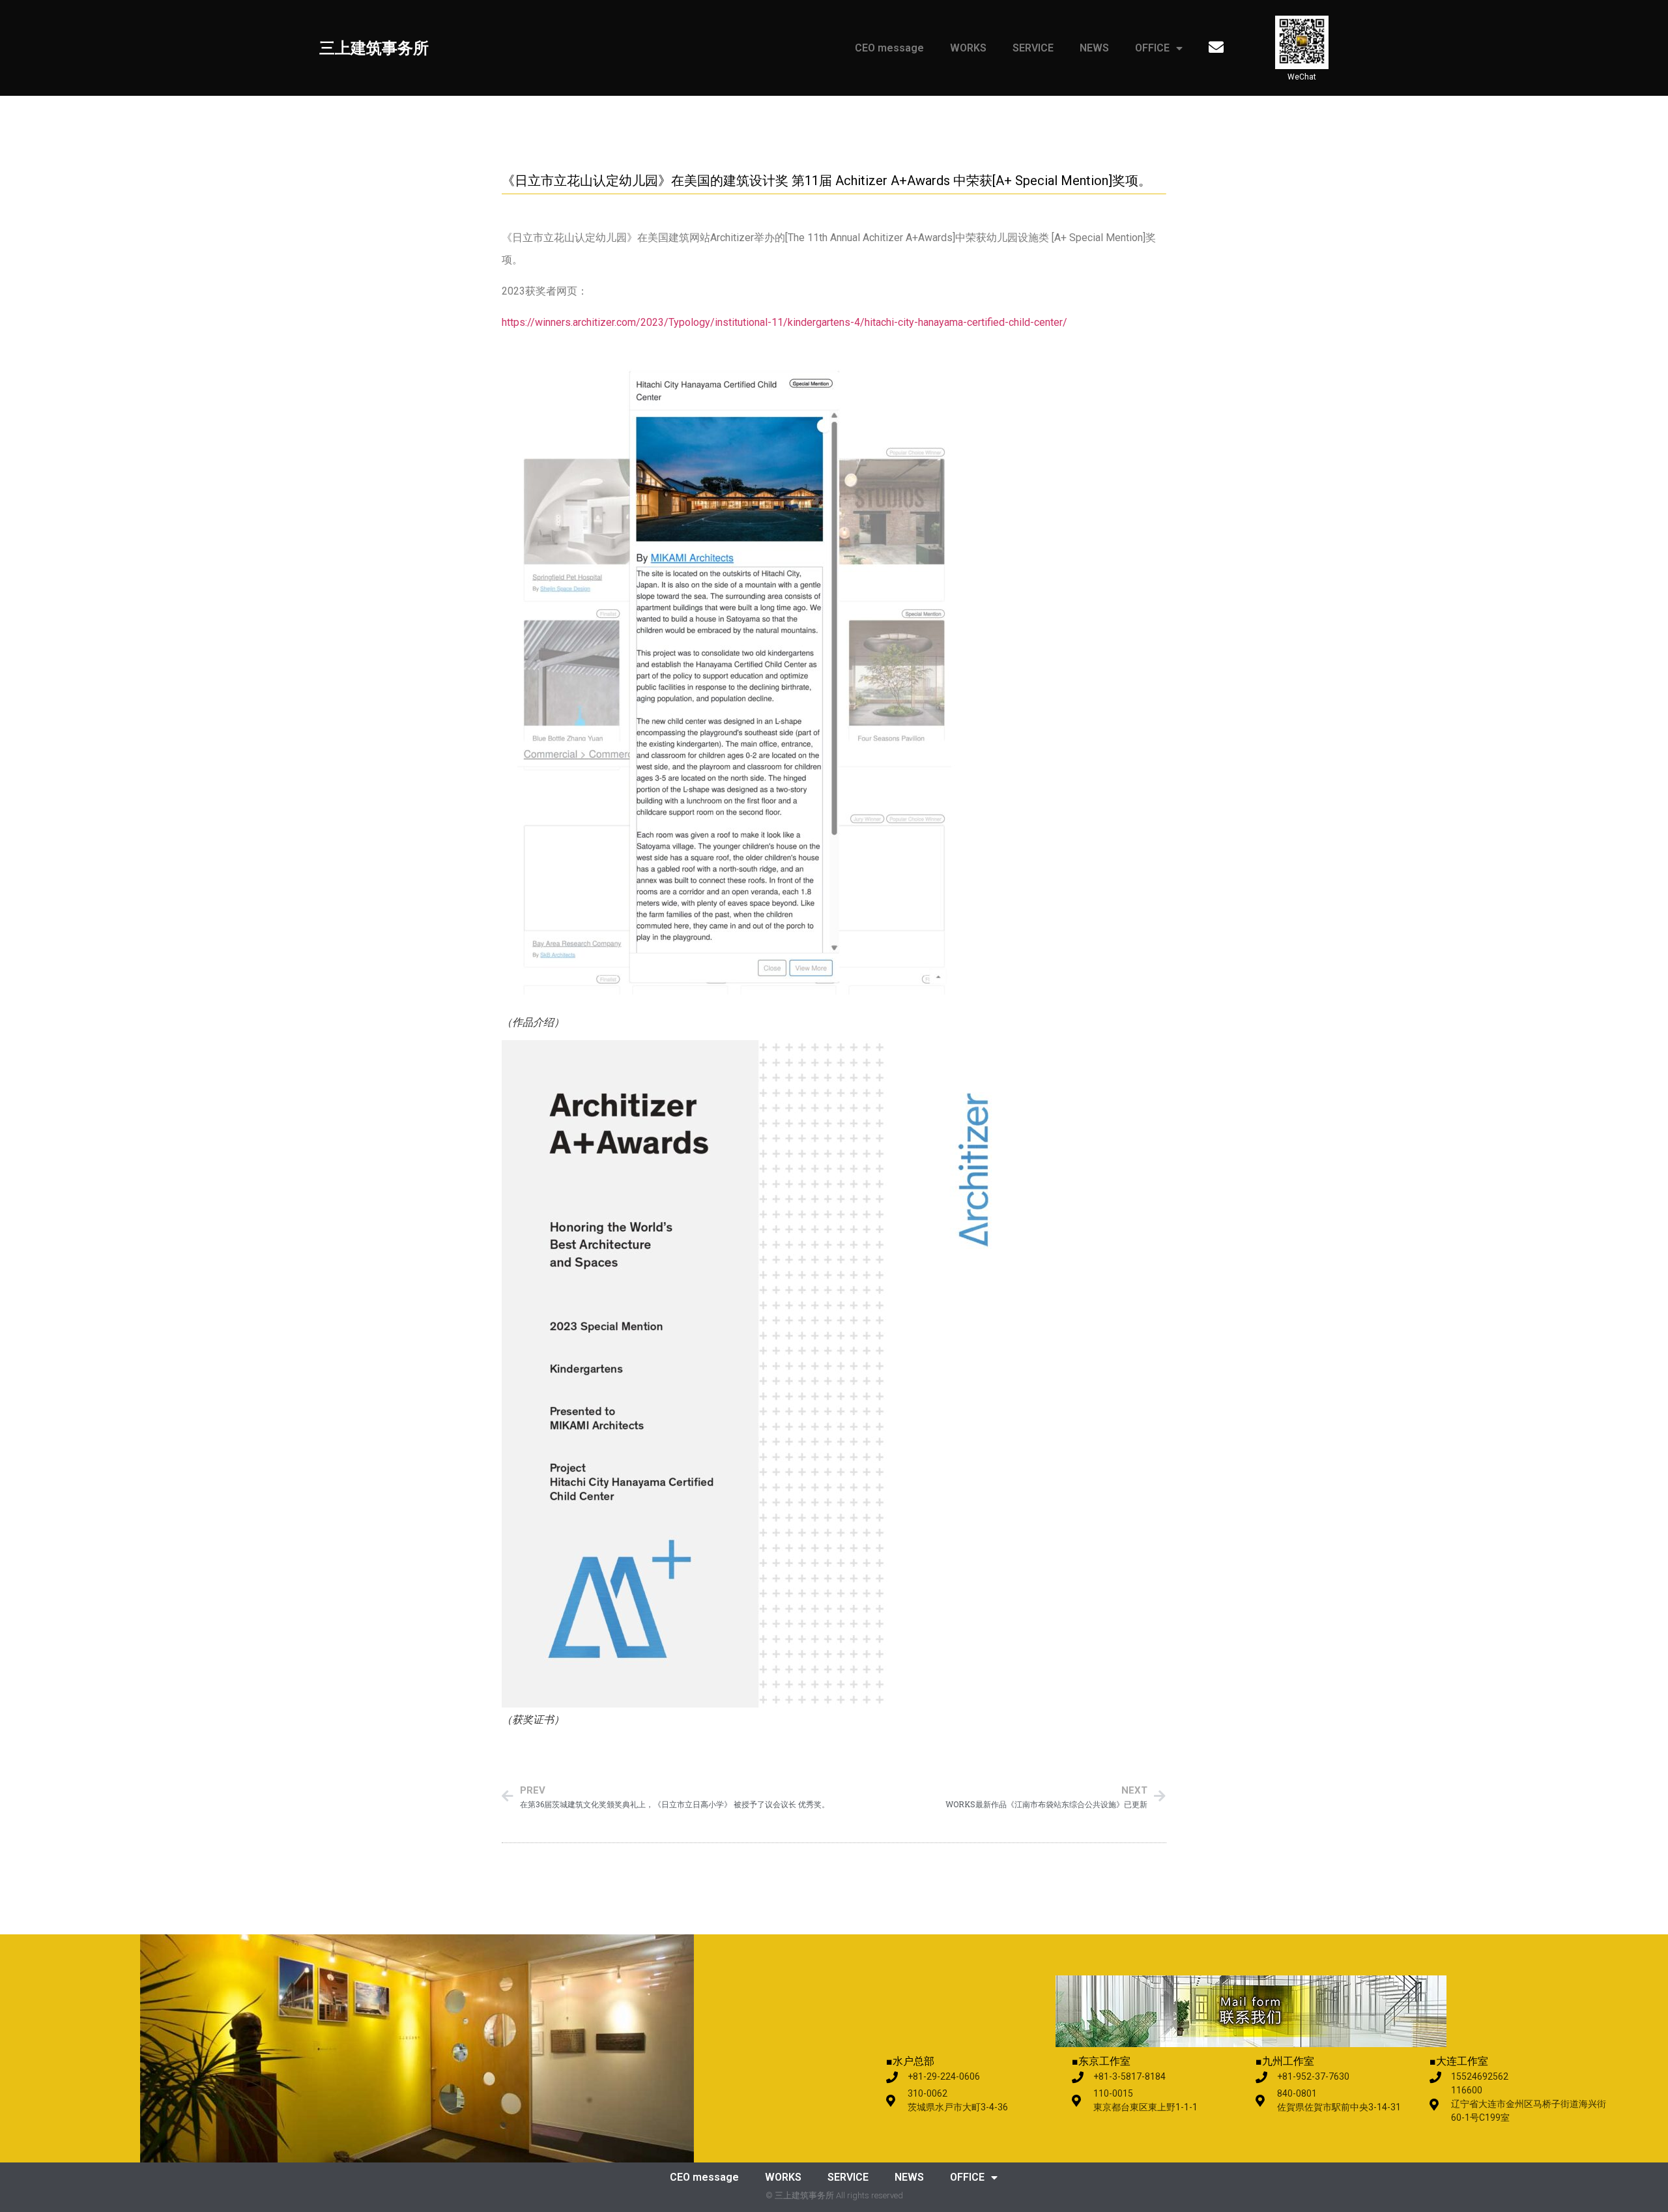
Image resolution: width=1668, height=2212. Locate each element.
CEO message (889, 48)
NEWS (1094, 48)
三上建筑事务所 (374, 48)
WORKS (968, 48)
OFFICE (1152, 48)
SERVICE (1033, 48)
